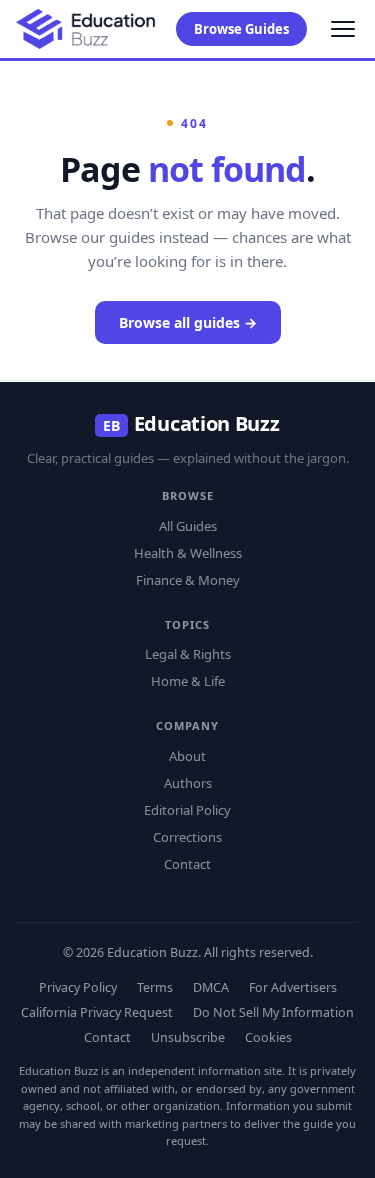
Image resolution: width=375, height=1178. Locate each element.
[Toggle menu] (343, 29)
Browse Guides (241, 29)
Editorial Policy (187, 810)
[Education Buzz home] (86, 29)
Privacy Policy (78, 987)
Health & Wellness (188, 553)
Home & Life (188, 681)
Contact (187, 864)
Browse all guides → (188, 322)
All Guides (188, 526)
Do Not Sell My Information (273, 1012)
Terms (155, 987)
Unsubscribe (188, 1037)
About (187, 756)
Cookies (268, 1037)
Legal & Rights (188, 654)
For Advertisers (293, 987)
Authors (188, 783)
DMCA (211, 987)
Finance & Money (188, 580)
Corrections (187, 837)
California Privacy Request (97, 1012)
